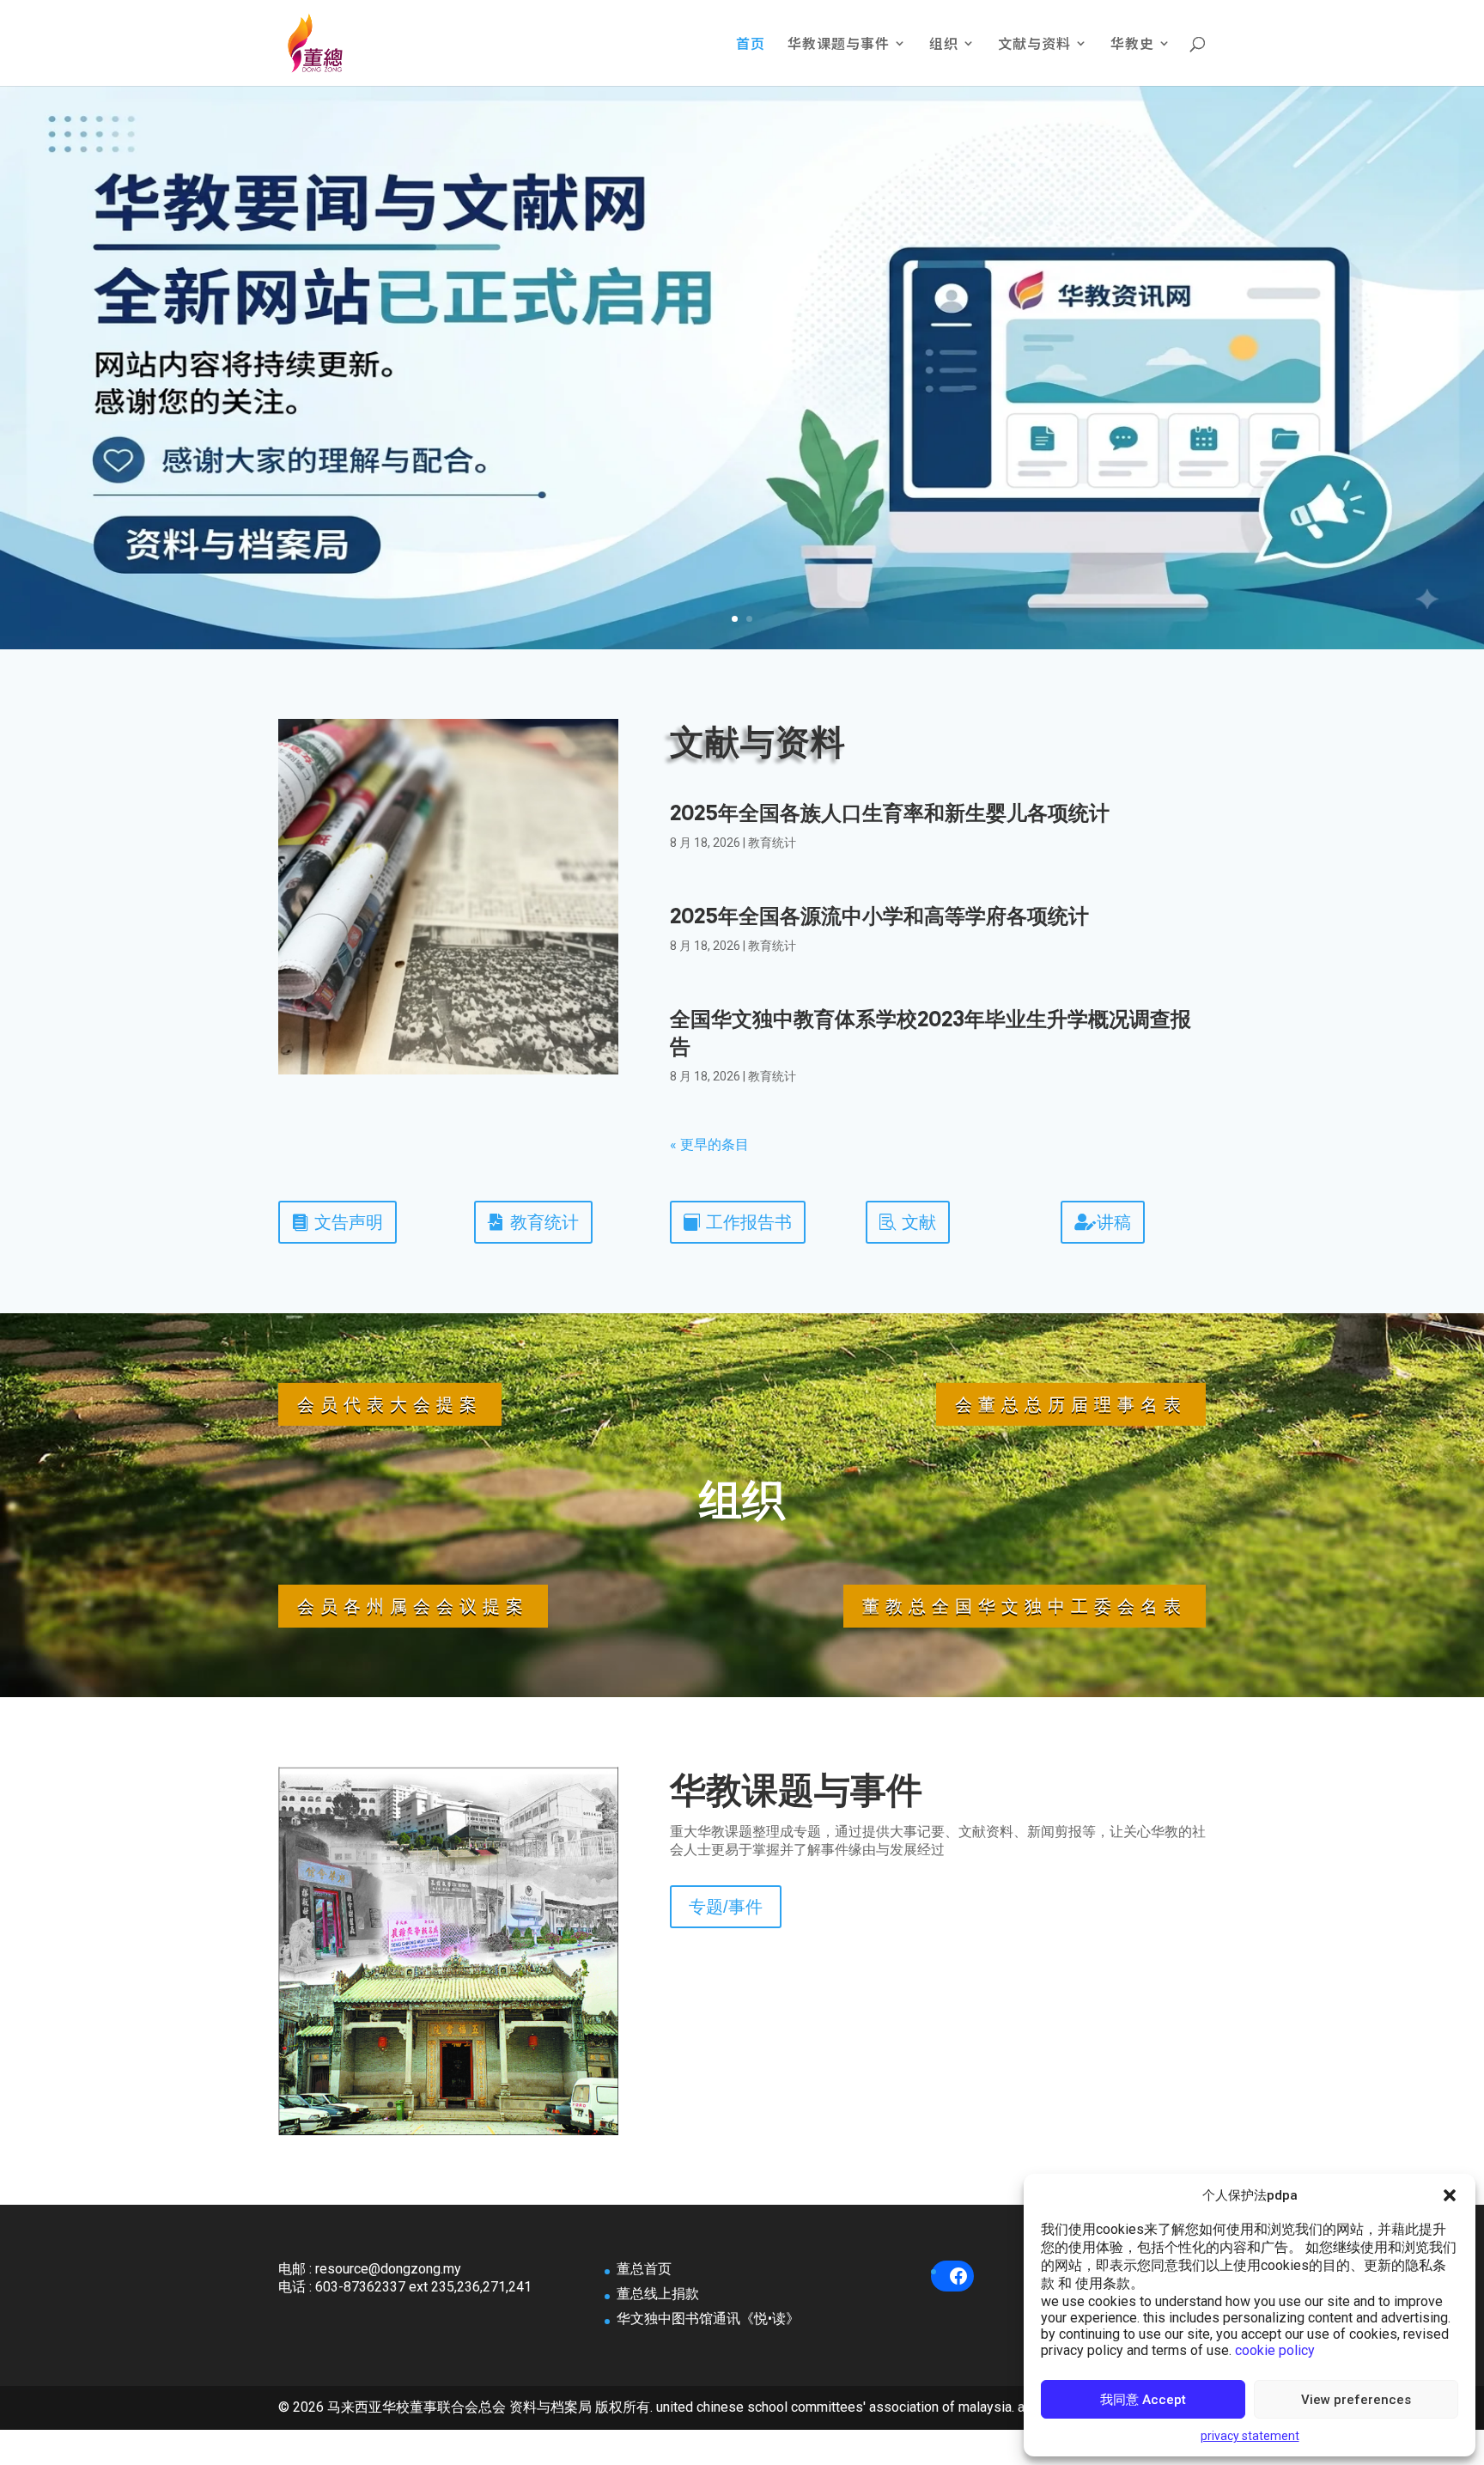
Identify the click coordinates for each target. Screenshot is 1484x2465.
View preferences (1356, 2400)
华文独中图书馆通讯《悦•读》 (708, 2319)
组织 (944, 45)
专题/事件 (726, 1907)
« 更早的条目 (709, 1144)
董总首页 (644, 2269)
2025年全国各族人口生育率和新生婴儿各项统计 (890, 813)
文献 (919, 1222)
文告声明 (349, 1222)
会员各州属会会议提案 (413, 1606)
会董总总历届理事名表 (1071, 1404)
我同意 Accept (1143, 2400)
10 (493, 2105)
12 (522, 2105)
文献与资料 (1034, 45)
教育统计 (772, 843)
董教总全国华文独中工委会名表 (1025, 1606)
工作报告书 (749, 1222)
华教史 (1132, 45)
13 (536, 2105)
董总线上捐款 (658, 2294)
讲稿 (1114, 1222)
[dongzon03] (448, 2130)
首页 (751, 45)
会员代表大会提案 (390, 1404)
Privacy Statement (1250, 2436)
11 (507, 2105)
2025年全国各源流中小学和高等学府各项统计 (879, 916)
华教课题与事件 (839, 45)
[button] (1450, 2195)
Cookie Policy (1275, 2350)
